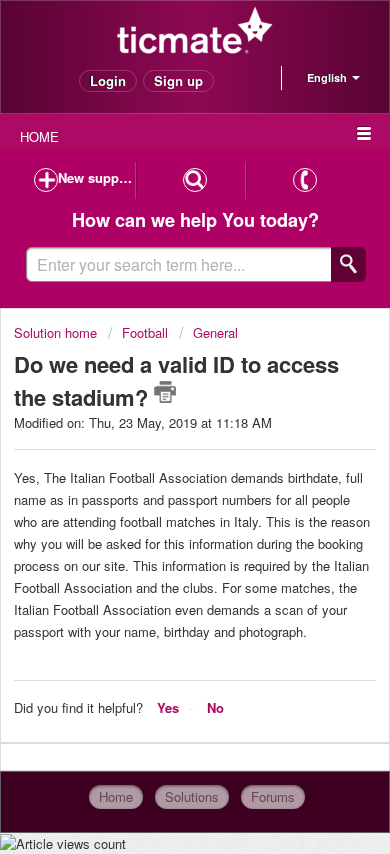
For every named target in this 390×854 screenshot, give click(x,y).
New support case (96, 177)
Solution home (57, 332)
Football (145, 332)
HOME (39, 136)
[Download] (158, 409)
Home (116, 796)
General (215, 332)
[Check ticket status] (194, 180)
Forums (273, 796)
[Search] (348, 264)
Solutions (192, 796)
